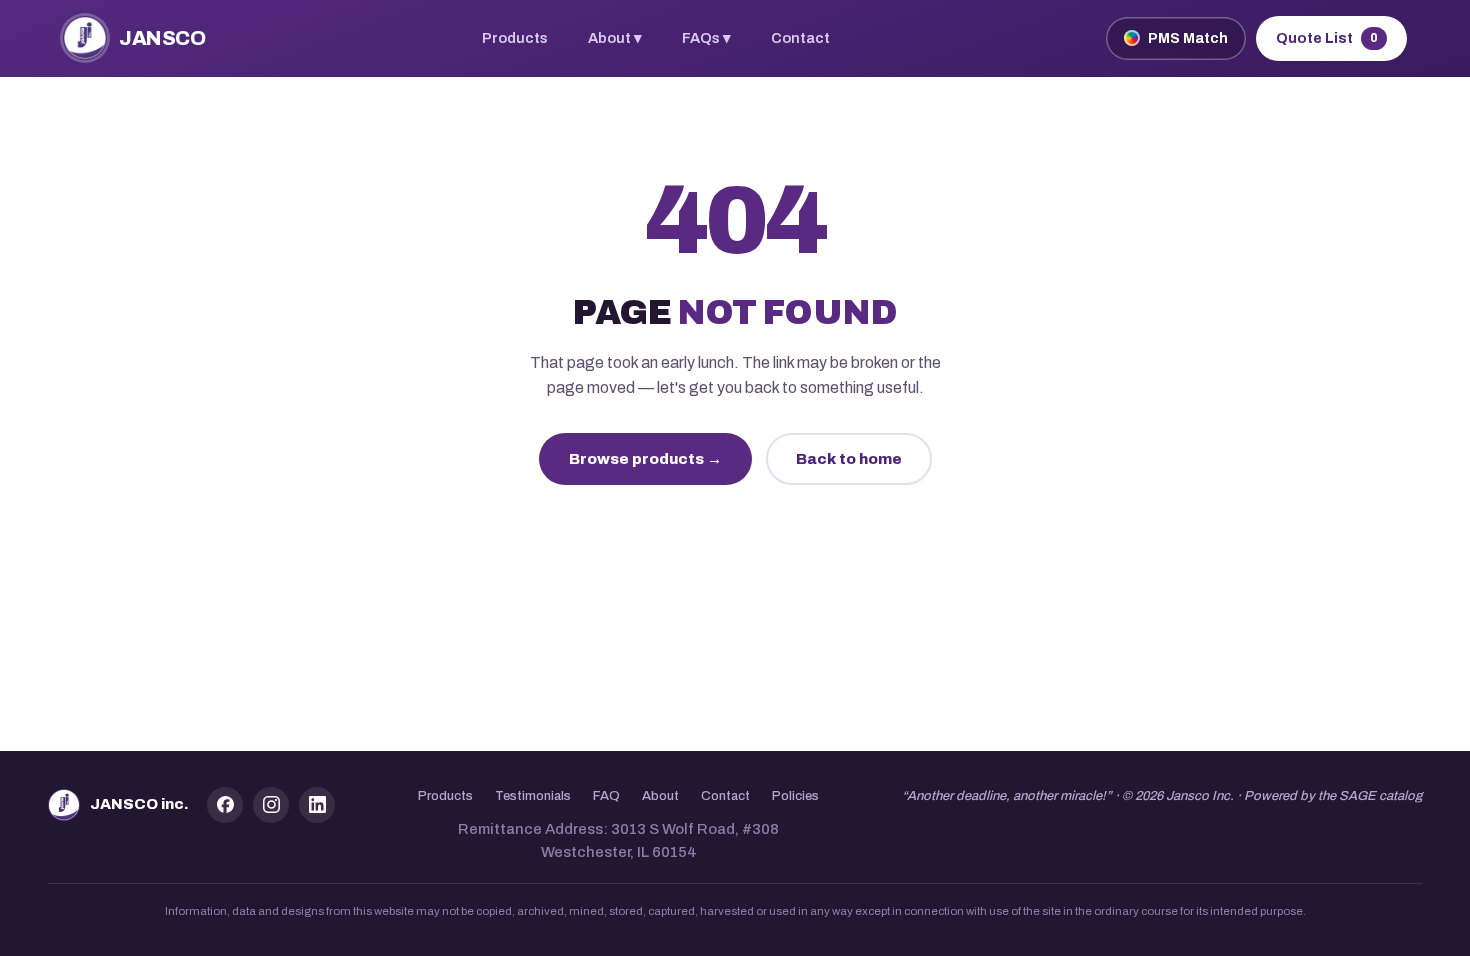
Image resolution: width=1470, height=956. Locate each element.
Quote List (1327, 38)
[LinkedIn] (317, 805)
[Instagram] (271, 805)
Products (515, 38)
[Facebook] (225, 805)
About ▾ (615, 38)
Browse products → (645, 459)
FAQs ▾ (706, 38)
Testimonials (533, 796)
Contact (800, 38)
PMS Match (1188, 38)
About (660, 796)
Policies (795, 796)
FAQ (606, 796)
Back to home (849, 459)
